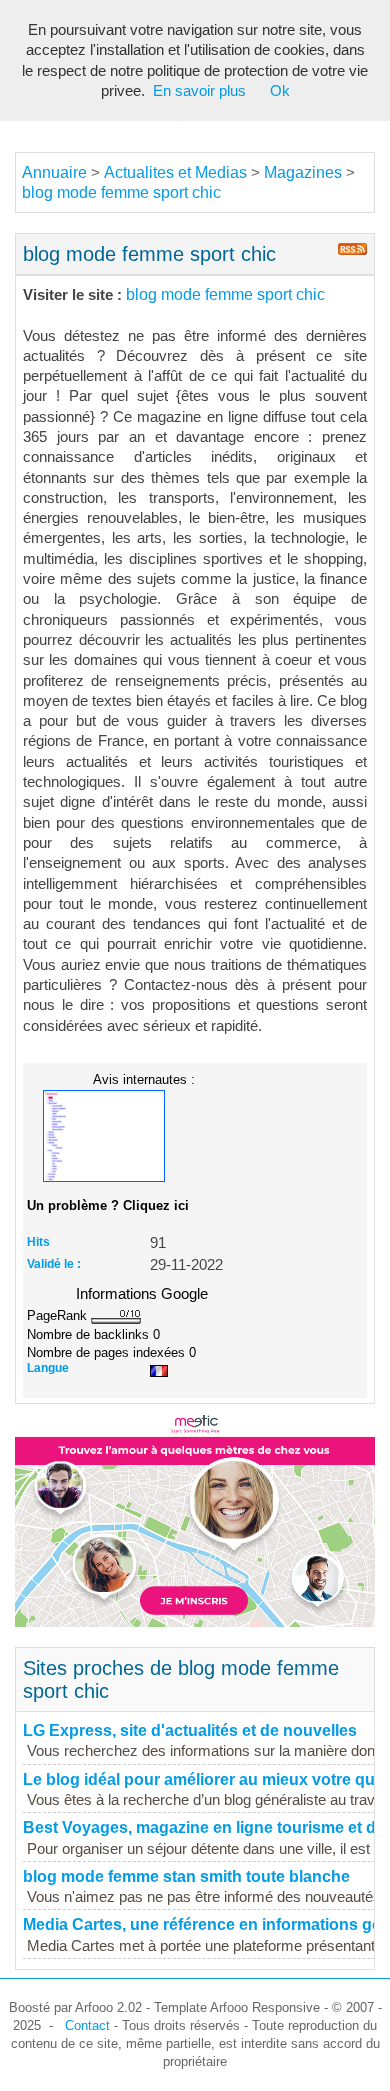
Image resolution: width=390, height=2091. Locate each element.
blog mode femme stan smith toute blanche (186, 1876)
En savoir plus (199, 91)
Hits (38, 1242)
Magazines (303, 172)
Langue (48, 1368)
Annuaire (54, 172)
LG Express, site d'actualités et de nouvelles (190, 1730)
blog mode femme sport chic (121, 192)
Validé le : (54, 1264)
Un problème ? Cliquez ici (108, 1205)
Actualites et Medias (175, 172)
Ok (280, 91)
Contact (87, 2025)
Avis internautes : (144, 1079)
